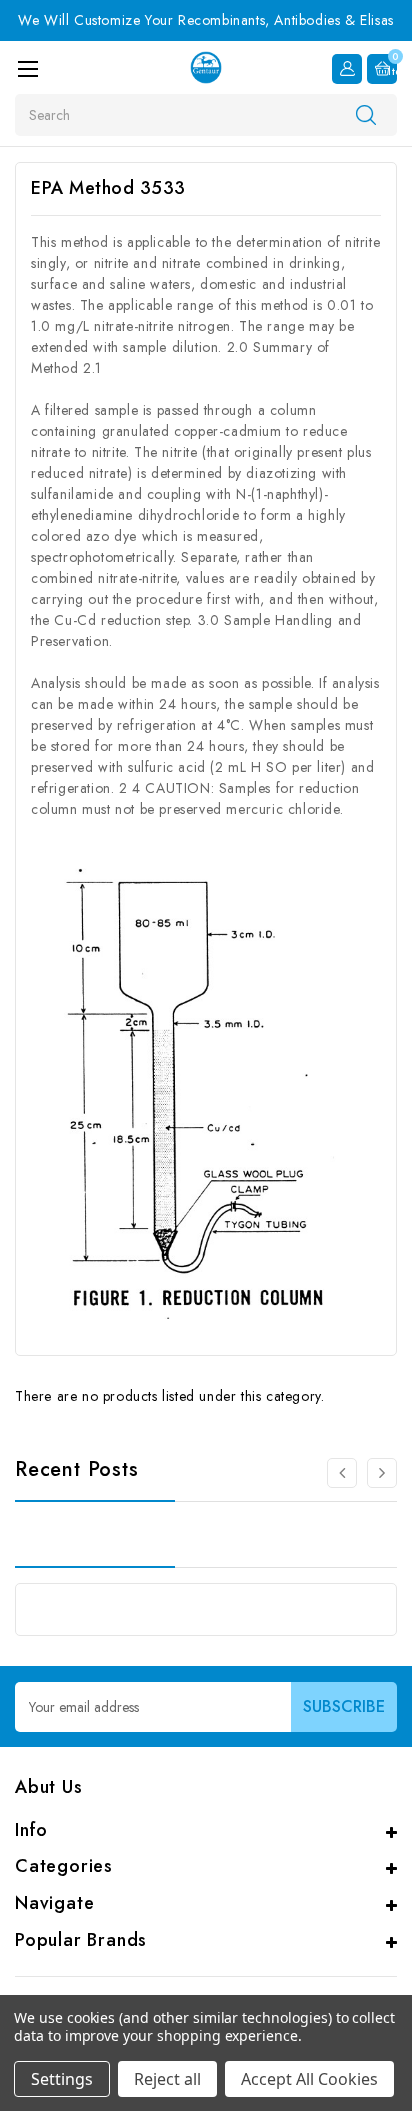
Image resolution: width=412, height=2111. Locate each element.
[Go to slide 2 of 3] (342, 1473)
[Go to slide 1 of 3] (382, 1473)
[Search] (366, 114)
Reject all (167, 2079)
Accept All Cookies (309, 2079)
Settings (62, 2079)
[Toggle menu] (27, 68)
